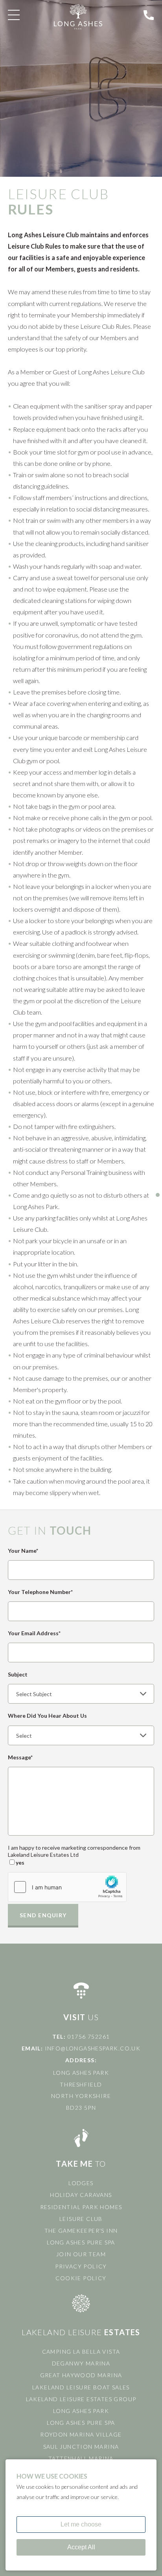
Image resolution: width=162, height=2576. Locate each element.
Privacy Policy (81, 2266)
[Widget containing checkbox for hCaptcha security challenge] (67, 1887)
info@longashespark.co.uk (93, 2048)
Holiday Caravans (81, 2195)
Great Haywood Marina (81, 2375)
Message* (20, 1757)
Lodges (81, 2183)
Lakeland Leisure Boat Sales (81, 2387)
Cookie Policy (81, 2278)
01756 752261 (89, 2036)
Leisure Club (81, 2219)
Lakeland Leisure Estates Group (81, 2399)
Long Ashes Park (81, 2411)
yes (20, 1862)
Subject (18, 1674)
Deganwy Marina (81, 2363)
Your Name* (23, 1551)
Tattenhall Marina (81, 2458)
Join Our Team (81, 2254)
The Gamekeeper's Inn (81, 2231)
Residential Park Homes (81, 2207)
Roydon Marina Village (81, 2434)
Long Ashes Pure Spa (81, 2242)
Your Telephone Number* (40, 1592)
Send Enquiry (43, 1915)
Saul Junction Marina (81, 2447)
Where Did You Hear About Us (47, 1716)
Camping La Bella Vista (81, 2352)
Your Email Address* (34, 1633)
